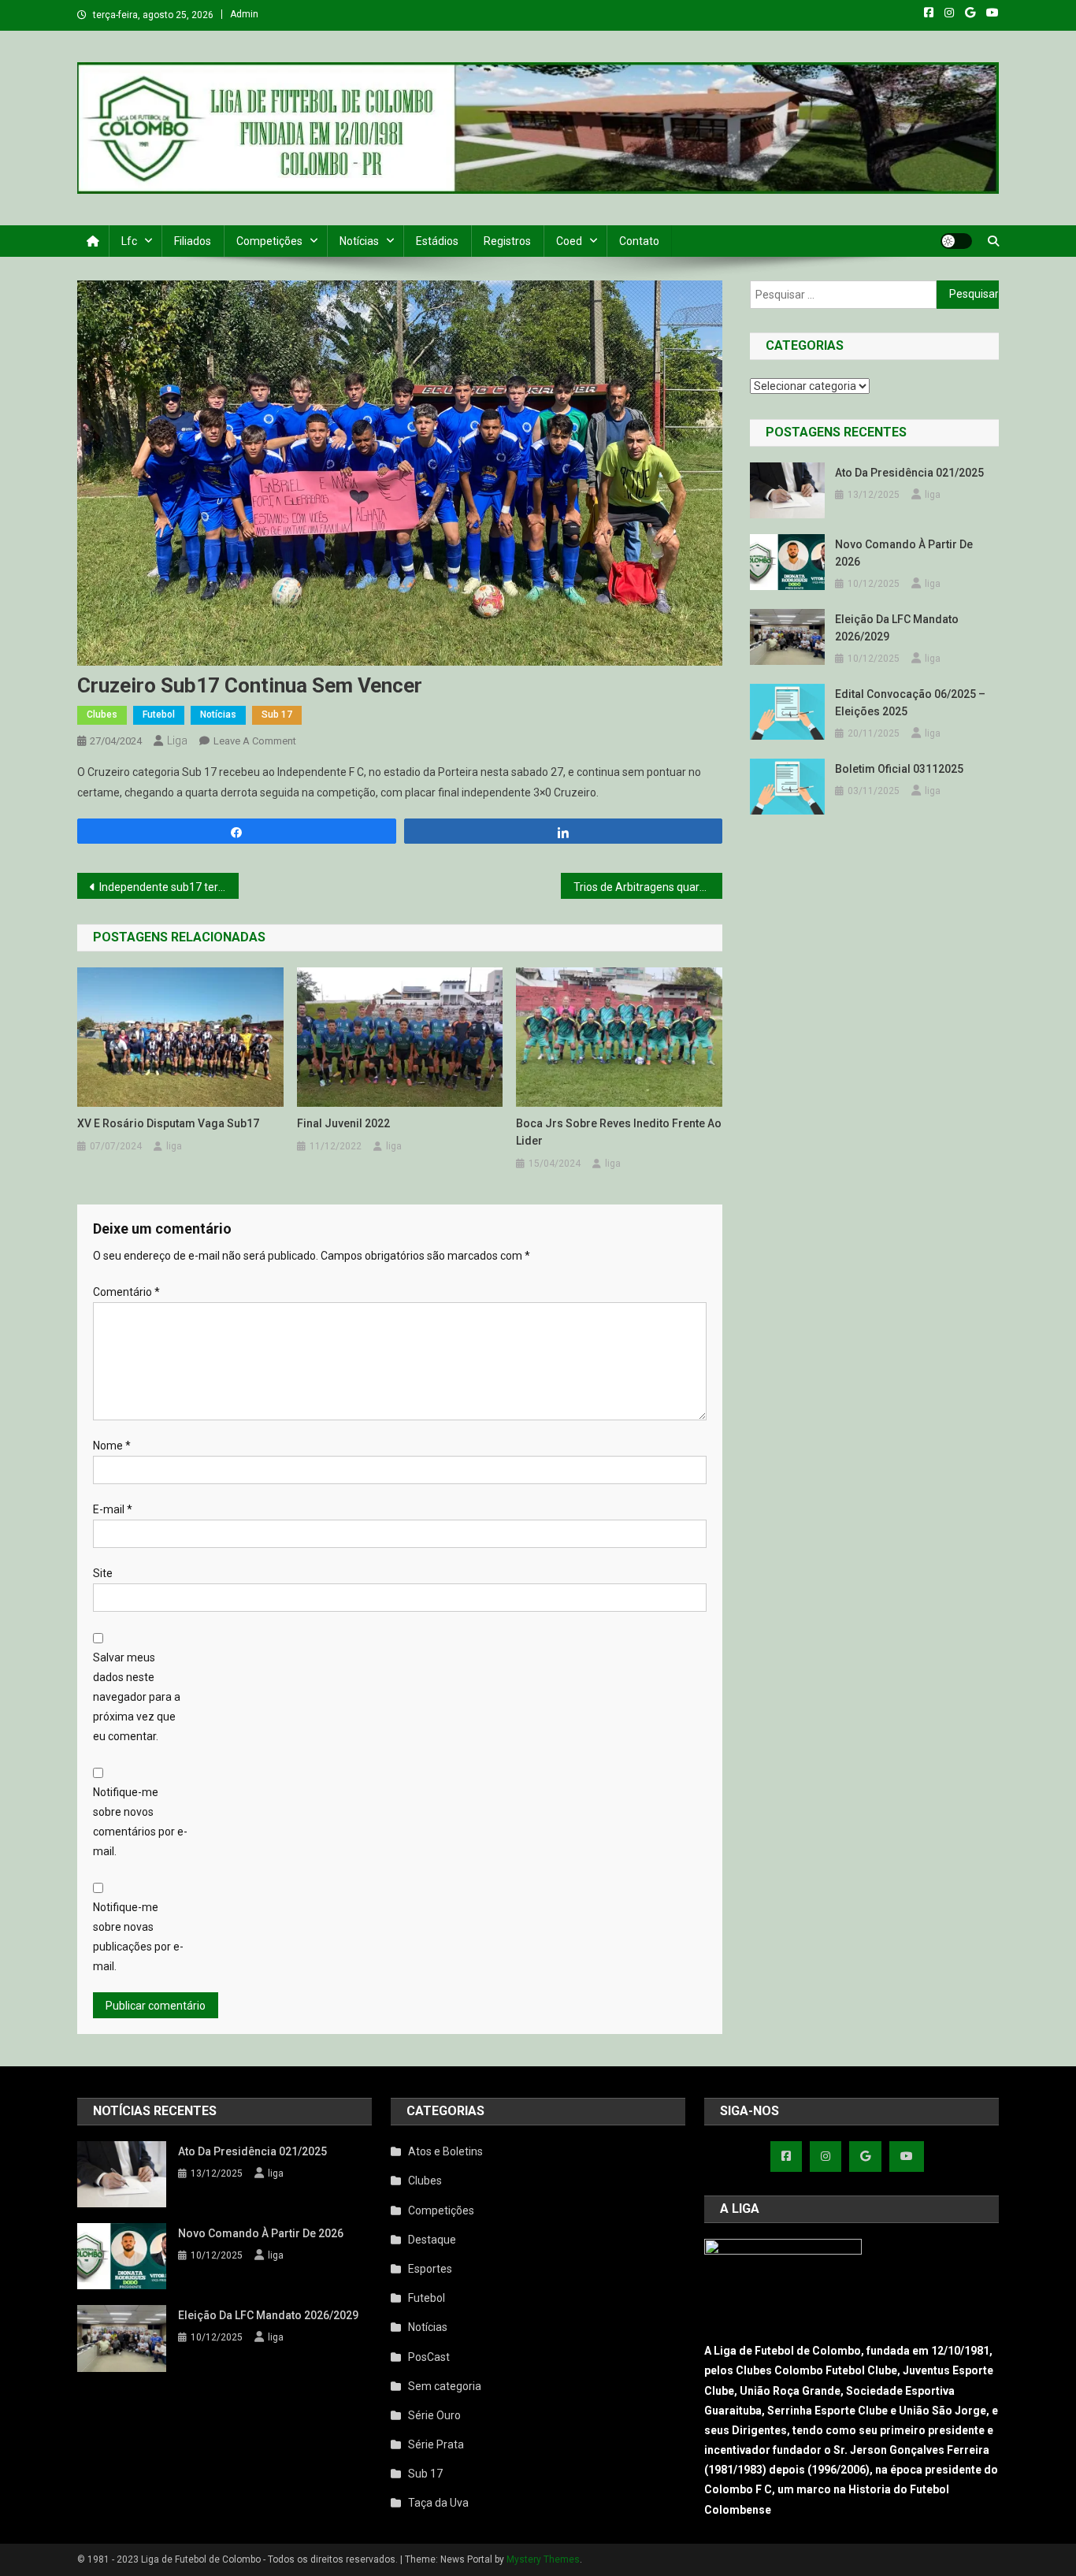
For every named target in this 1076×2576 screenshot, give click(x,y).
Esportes (430, 2269)
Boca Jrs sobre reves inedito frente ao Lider (619, 1132)
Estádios (437, 241)
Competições (269, 241)
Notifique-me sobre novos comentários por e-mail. (140, 1822)
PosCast (429, 2357)
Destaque (432, 2240)
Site (103, 1573)
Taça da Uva (438, 2503)
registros (507, 241)
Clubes (102, 715)
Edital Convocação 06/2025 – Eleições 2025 (910, 703)
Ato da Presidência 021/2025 (909, 473)
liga (177, 741)
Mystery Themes (543, 2559)
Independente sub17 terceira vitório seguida (169, 887)
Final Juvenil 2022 (343, 1123)
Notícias (359, 241)
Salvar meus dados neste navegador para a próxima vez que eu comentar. (137, 1697)
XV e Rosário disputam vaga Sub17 (168, 1123)
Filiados (193, 241)
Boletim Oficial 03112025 (899, 769)
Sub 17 (277, 715)
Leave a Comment (255, 741)
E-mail (113, 1509)
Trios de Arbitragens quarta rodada (648, 887)
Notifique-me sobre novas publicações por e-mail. (138, 1937)
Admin (244, 14)
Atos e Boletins (445, 2151)
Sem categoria (445, 2386)
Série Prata (436, 2444)
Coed (569, 241)
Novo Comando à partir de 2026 (904, 553)
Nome (112, 1446)
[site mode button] (956, 241)
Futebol (159, 715)
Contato (639, 241)
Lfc (129, 241)
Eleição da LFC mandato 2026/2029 (897, 628)
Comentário (126, 1292)
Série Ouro (434, 2415)
